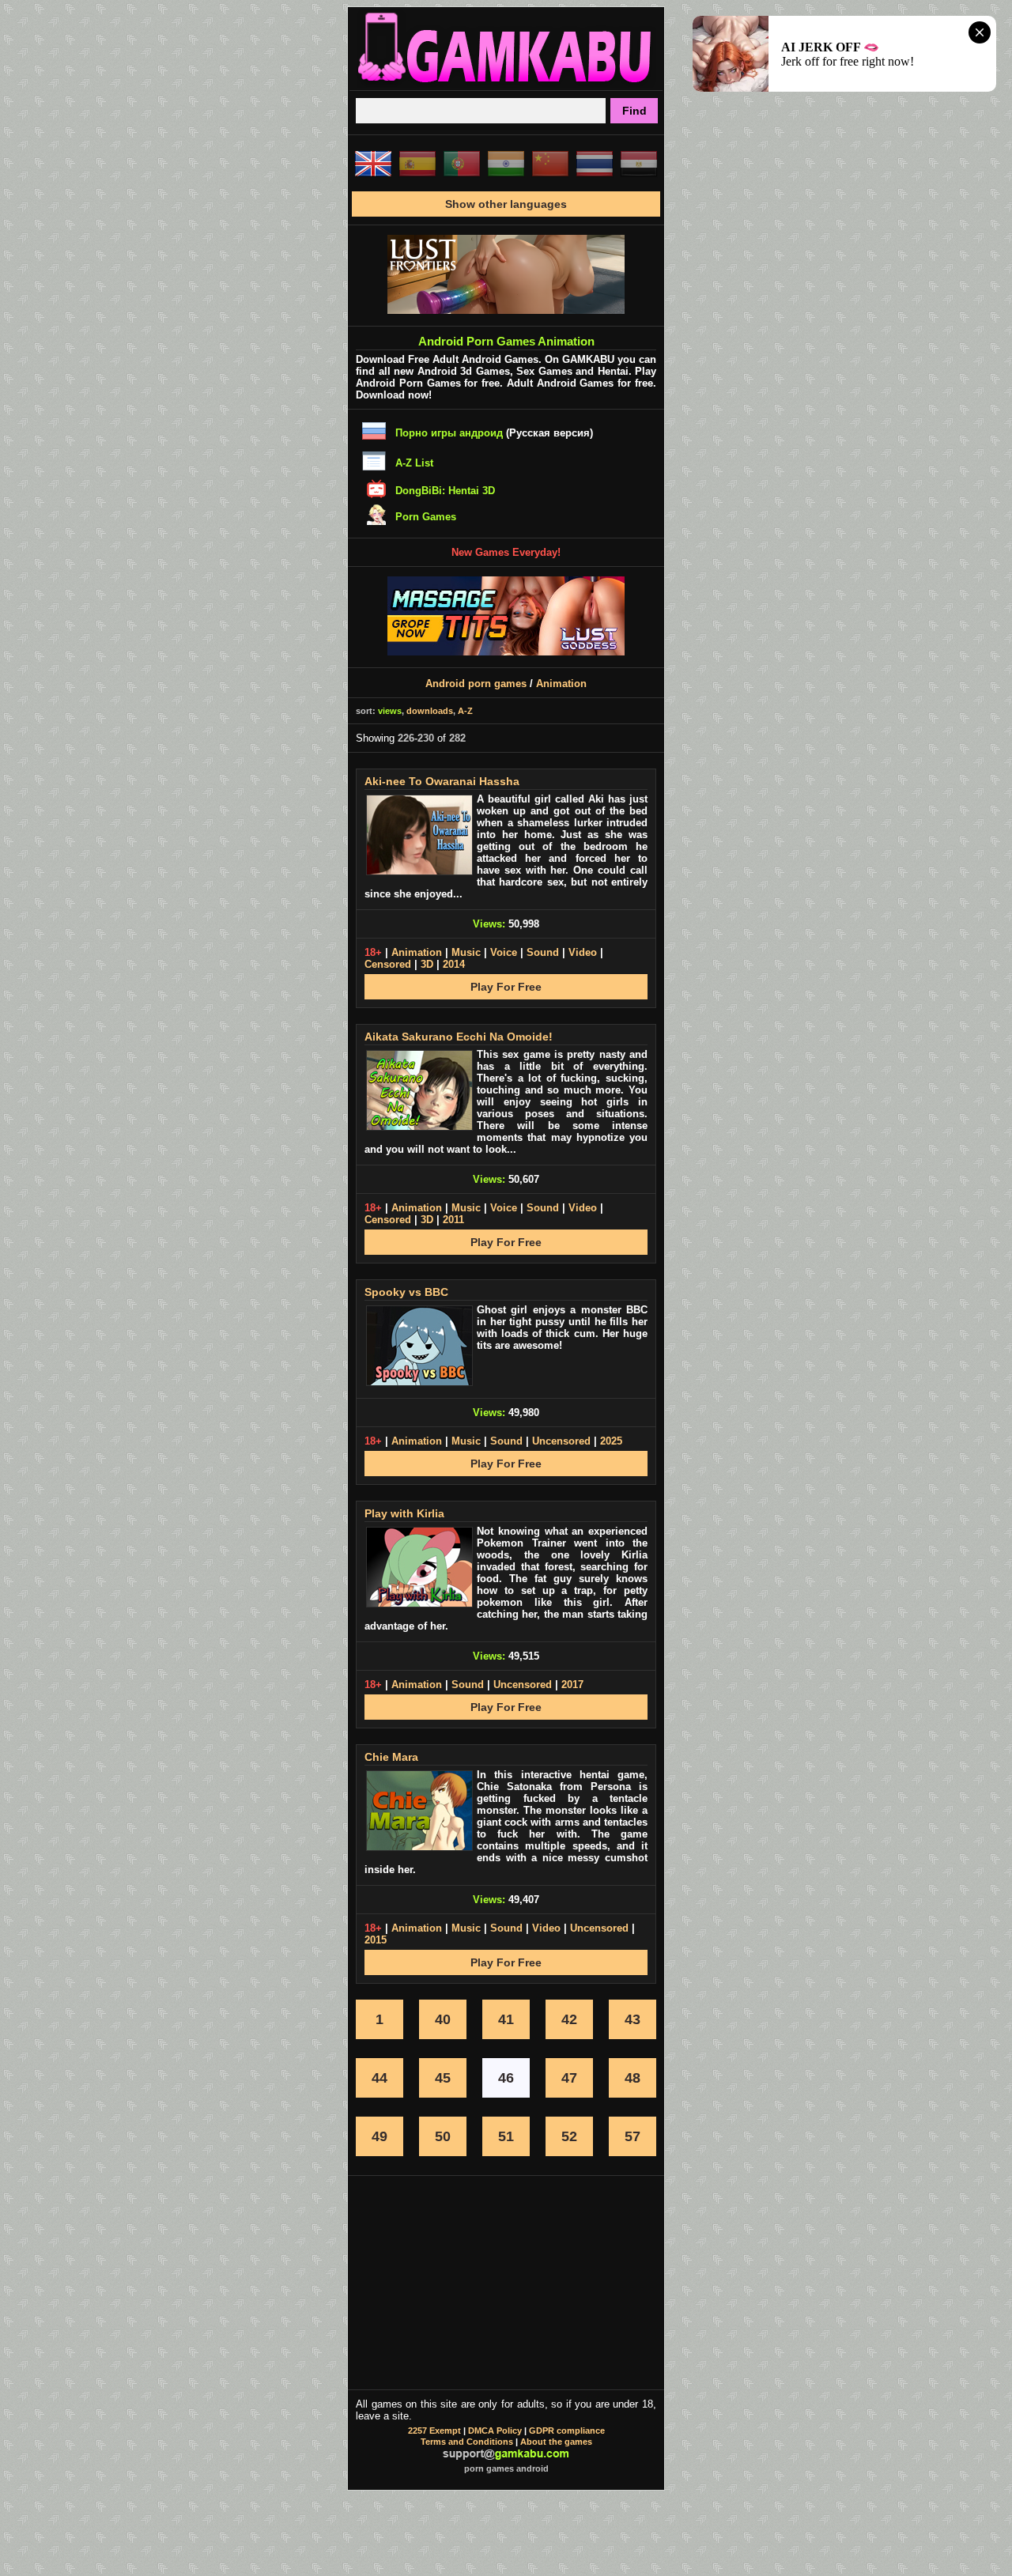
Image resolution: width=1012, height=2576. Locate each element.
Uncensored (561, 1441)
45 (443, 2078)
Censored (388, 964)
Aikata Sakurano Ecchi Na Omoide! (459, 1037)
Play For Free (506, 987)
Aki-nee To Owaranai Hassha (442, 781)
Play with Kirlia (404, 1513)
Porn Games (426, 517)
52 (569, 2136)
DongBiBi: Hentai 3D (445, 491)
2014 (454, 964)
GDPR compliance (567, 2431)
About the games (556, 2442)
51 (506, 2136)
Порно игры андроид (449, 433)
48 (632, 2078)
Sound (543, 952)
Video (583, 952)
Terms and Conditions (467, 2442)
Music (466, 952)
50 (443, 2136)
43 (632, 2019)
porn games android (506, 2468)
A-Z (465, 711)
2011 (453, 1220)
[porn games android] (506, 84)
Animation (561, 684)
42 (569, 2019)
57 (632, 2136)
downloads (430, 711)
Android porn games (476, 684)
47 (569, 2078)
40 (443, 2019)
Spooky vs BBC (406, 1292)
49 (379, 2136)
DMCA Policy (495, 2431)
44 (379, 2078)
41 (506, 2019)
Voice (504, 952)
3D (427, 964)
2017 (572, 1685)
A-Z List (414, 463)
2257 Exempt (434, 2431)
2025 (611, 1441)
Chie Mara (391, 1757)
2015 (376, 1940)
